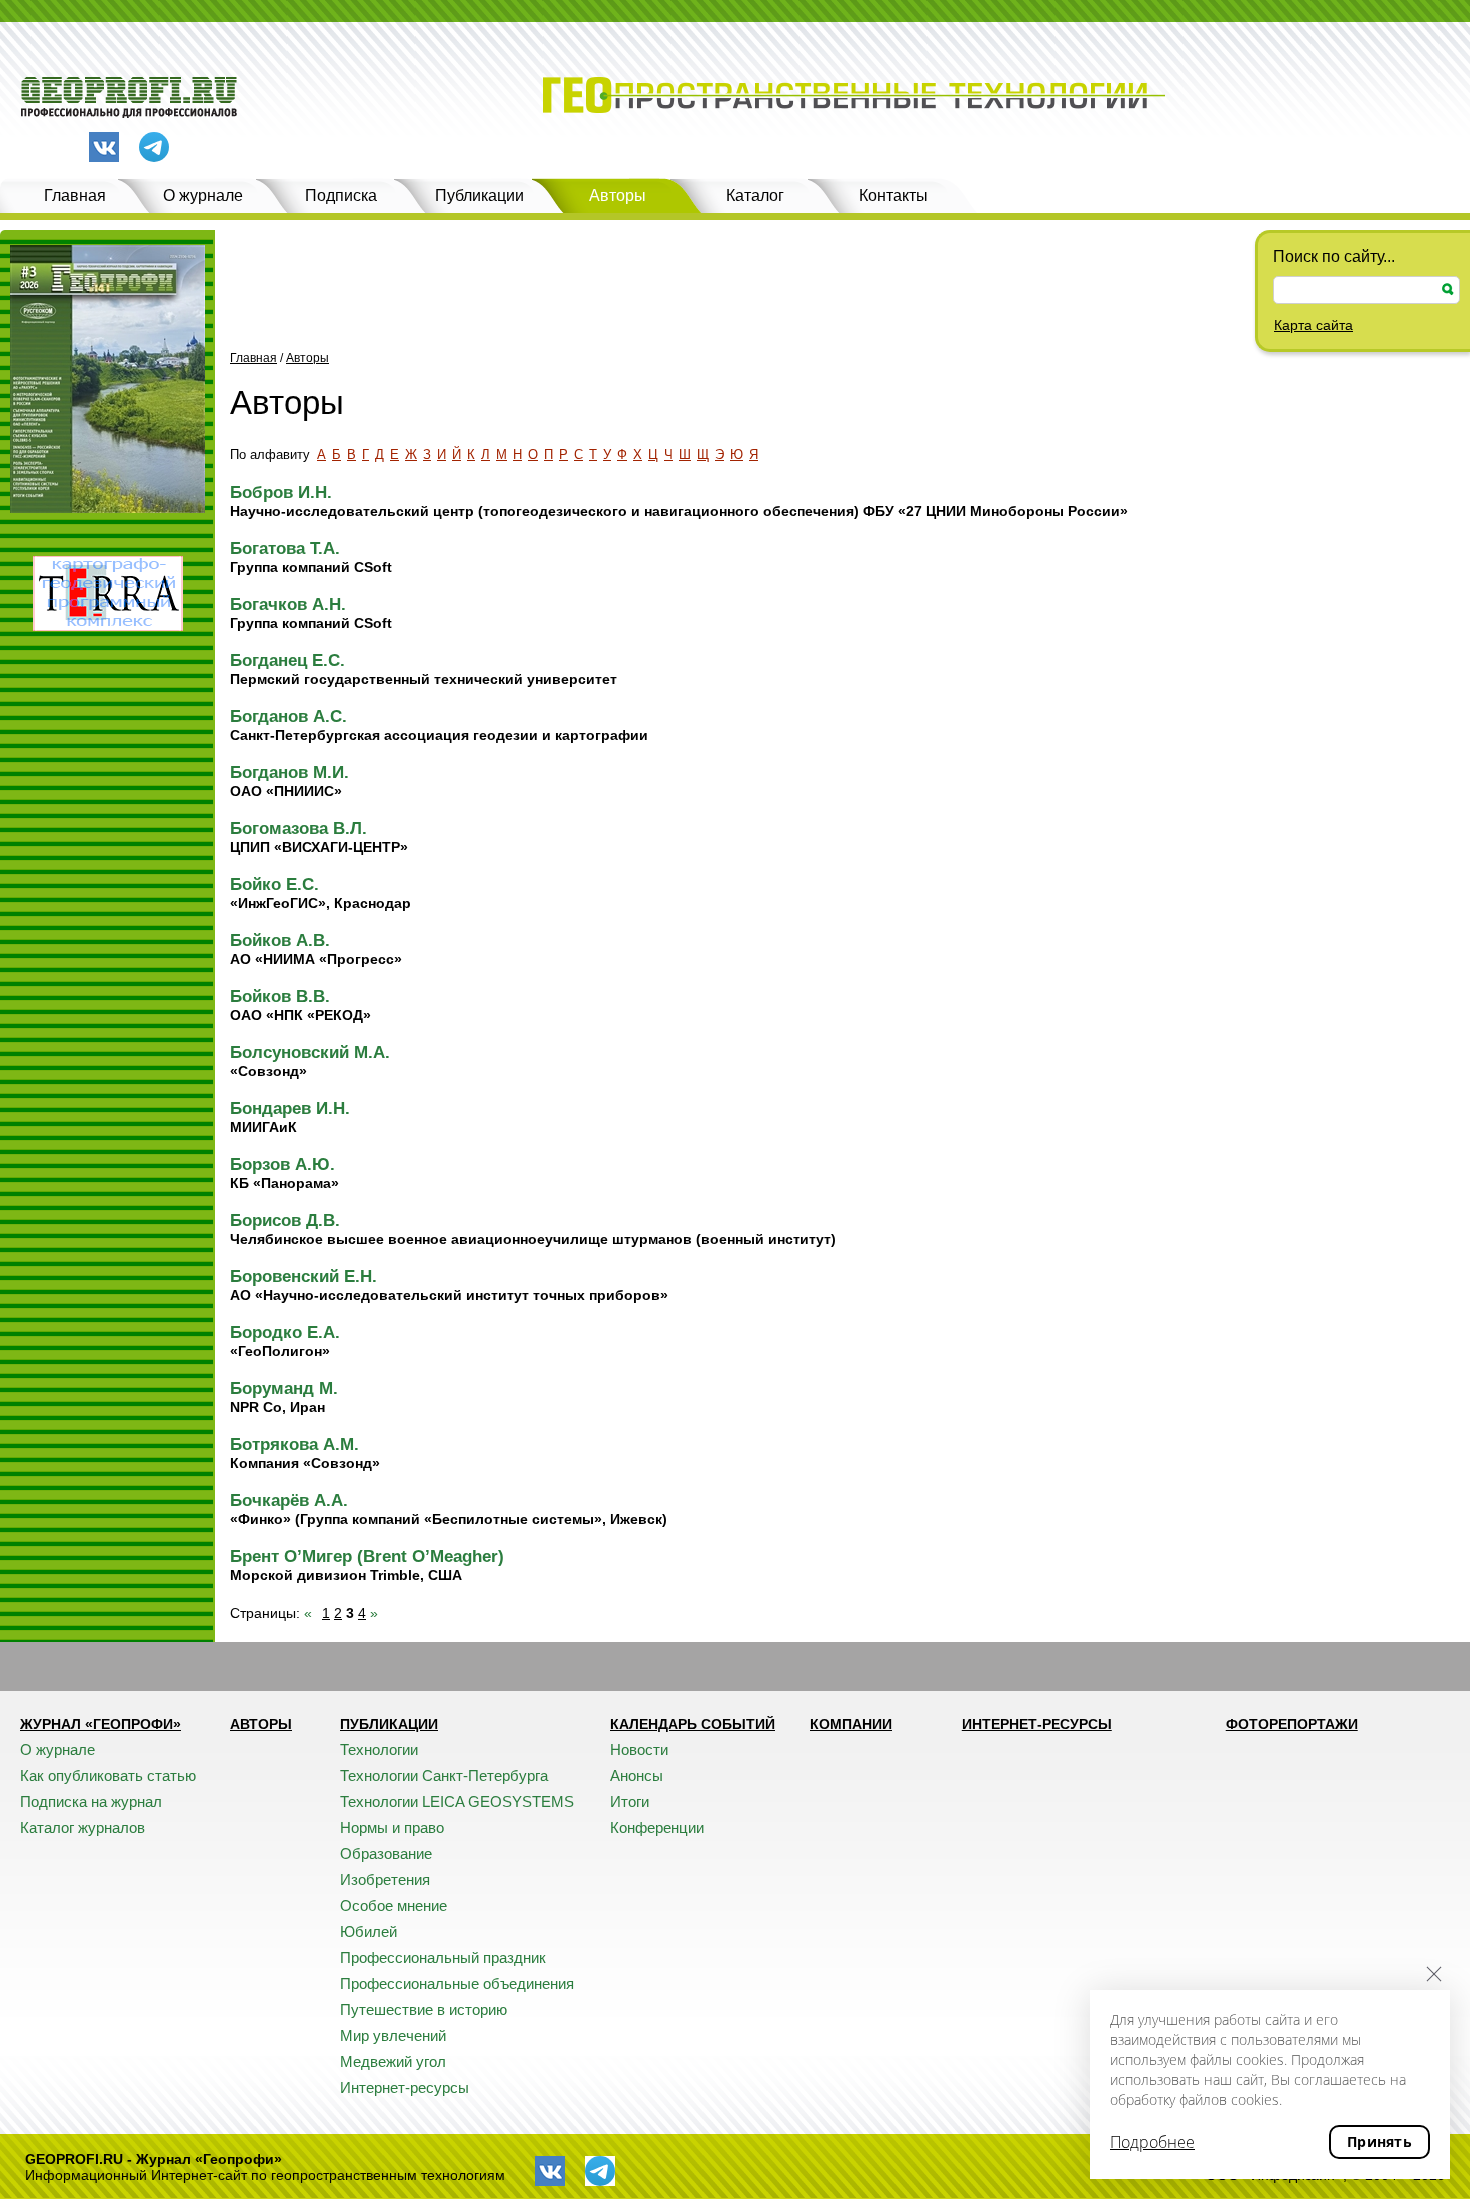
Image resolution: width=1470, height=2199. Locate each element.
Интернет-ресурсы (404, 2087)
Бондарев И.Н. (290, 1108)
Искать (1448, 289)
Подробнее (1152, 2142)
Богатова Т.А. (285, 548)
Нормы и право (392, 1827)
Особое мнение (393, 1905)
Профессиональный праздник (443, 1957)
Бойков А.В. (280, 940)
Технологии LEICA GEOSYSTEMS (457, 1801)
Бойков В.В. (280, 996)
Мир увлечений (393, 2035)
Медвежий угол (393, 2061)
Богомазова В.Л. (298, 828)
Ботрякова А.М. (294, 1444)
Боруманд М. (284, 1388)
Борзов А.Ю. (282, 1164)
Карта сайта (1313, 325)
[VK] (104, 147)
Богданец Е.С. (287, 660)
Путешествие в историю (423, 2009)
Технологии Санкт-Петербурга (444, 1775)
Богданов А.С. (288, 716)
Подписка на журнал (91, 1801)
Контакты (893, 195)
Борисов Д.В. (285, 1220)
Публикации (479, 195)
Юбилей (368, 1931)
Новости (639, 1749)
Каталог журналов (82, 1827)
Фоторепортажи (1292, 1724)
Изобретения (385, 1879)
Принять (1379, 2141)
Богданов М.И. (289, 772)
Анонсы (636, 1775)
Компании (851, 1724)
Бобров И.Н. (281, 492)
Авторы (617, 195)
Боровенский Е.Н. (303, 1276)
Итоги (629, 1801)
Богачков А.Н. (288, 604)
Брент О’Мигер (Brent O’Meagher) (367, 1556)
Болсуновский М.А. (310, 1052)
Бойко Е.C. (274, 884)
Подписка (341, 195)
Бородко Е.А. (285, 1332)
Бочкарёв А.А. (289, 1500)
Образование (386, 1853)
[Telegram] (154, 148)
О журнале (203, 195)
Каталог (755, 195)
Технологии (379, 1749)
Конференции (657, 1827)
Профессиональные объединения (457, 1983)
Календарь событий (692, 1724)
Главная (75, 195)
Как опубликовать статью (108, 1775)
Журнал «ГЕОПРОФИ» (100, 1724)
